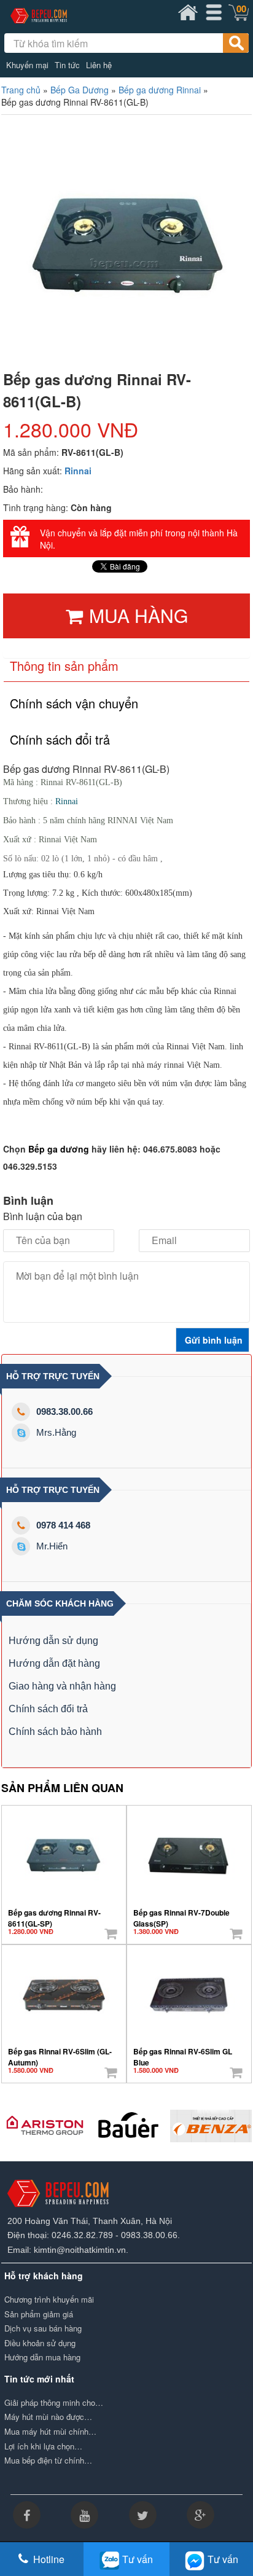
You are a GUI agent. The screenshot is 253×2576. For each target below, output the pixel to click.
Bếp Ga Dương (80, 90)
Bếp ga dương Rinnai (160, 90)
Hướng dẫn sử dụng (53, 1641)
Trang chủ (21, 90)
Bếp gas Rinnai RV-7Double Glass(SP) (181, 1914)
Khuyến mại (27, 65)
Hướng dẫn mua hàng (42, 2357)
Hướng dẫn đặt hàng (54, 1663)
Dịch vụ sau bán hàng (43, 2328)
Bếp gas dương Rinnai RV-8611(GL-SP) (54, 1914)
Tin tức (67, 65)
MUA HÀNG (138, 615)
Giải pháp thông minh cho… (54, 2403)
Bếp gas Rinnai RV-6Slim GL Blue (183, 2053)
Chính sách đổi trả (48, 1709)
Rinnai (78, 471)
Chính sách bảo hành (55, 1732)
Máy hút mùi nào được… (48, 2417)
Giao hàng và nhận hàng (62, 1686)
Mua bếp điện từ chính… (48, 2461)
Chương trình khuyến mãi (49, 2300)
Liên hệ (99, 65)
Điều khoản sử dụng (40, 2343)
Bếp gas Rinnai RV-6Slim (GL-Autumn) (60, 2053)
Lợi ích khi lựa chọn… (43, 2446)
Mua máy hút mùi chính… (50, 2432)
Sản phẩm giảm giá (39, 2314)
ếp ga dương (62, 1149)
